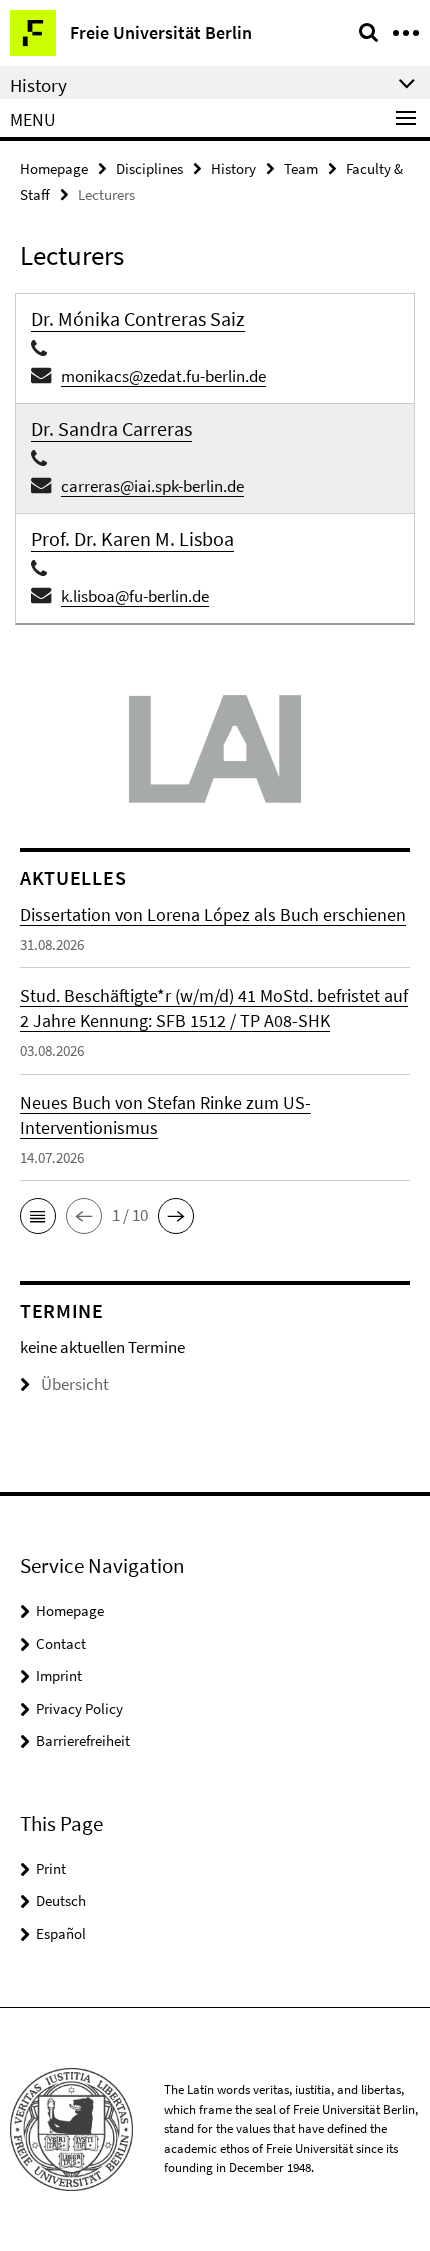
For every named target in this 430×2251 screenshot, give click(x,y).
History (233, 168)
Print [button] (51, 1868)
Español (61, 1933)
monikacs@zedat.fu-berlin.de (163, 376)
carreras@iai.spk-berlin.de (152, 486)
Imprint (59, 1675)
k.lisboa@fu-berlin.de (135, 596)
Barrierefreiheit (83, 1740)
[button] (38, 1216)
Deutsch (61, 1900)
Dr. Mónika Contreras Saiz (138, 318)
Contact (61, 1643)
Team (301, 168)
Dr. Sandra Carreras (111, 428)
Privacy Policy (79, 1708)
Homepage (54, 168)
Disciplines (149, 168)
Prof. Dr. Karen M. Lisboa (132, 538)
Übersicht (75, 1384)
